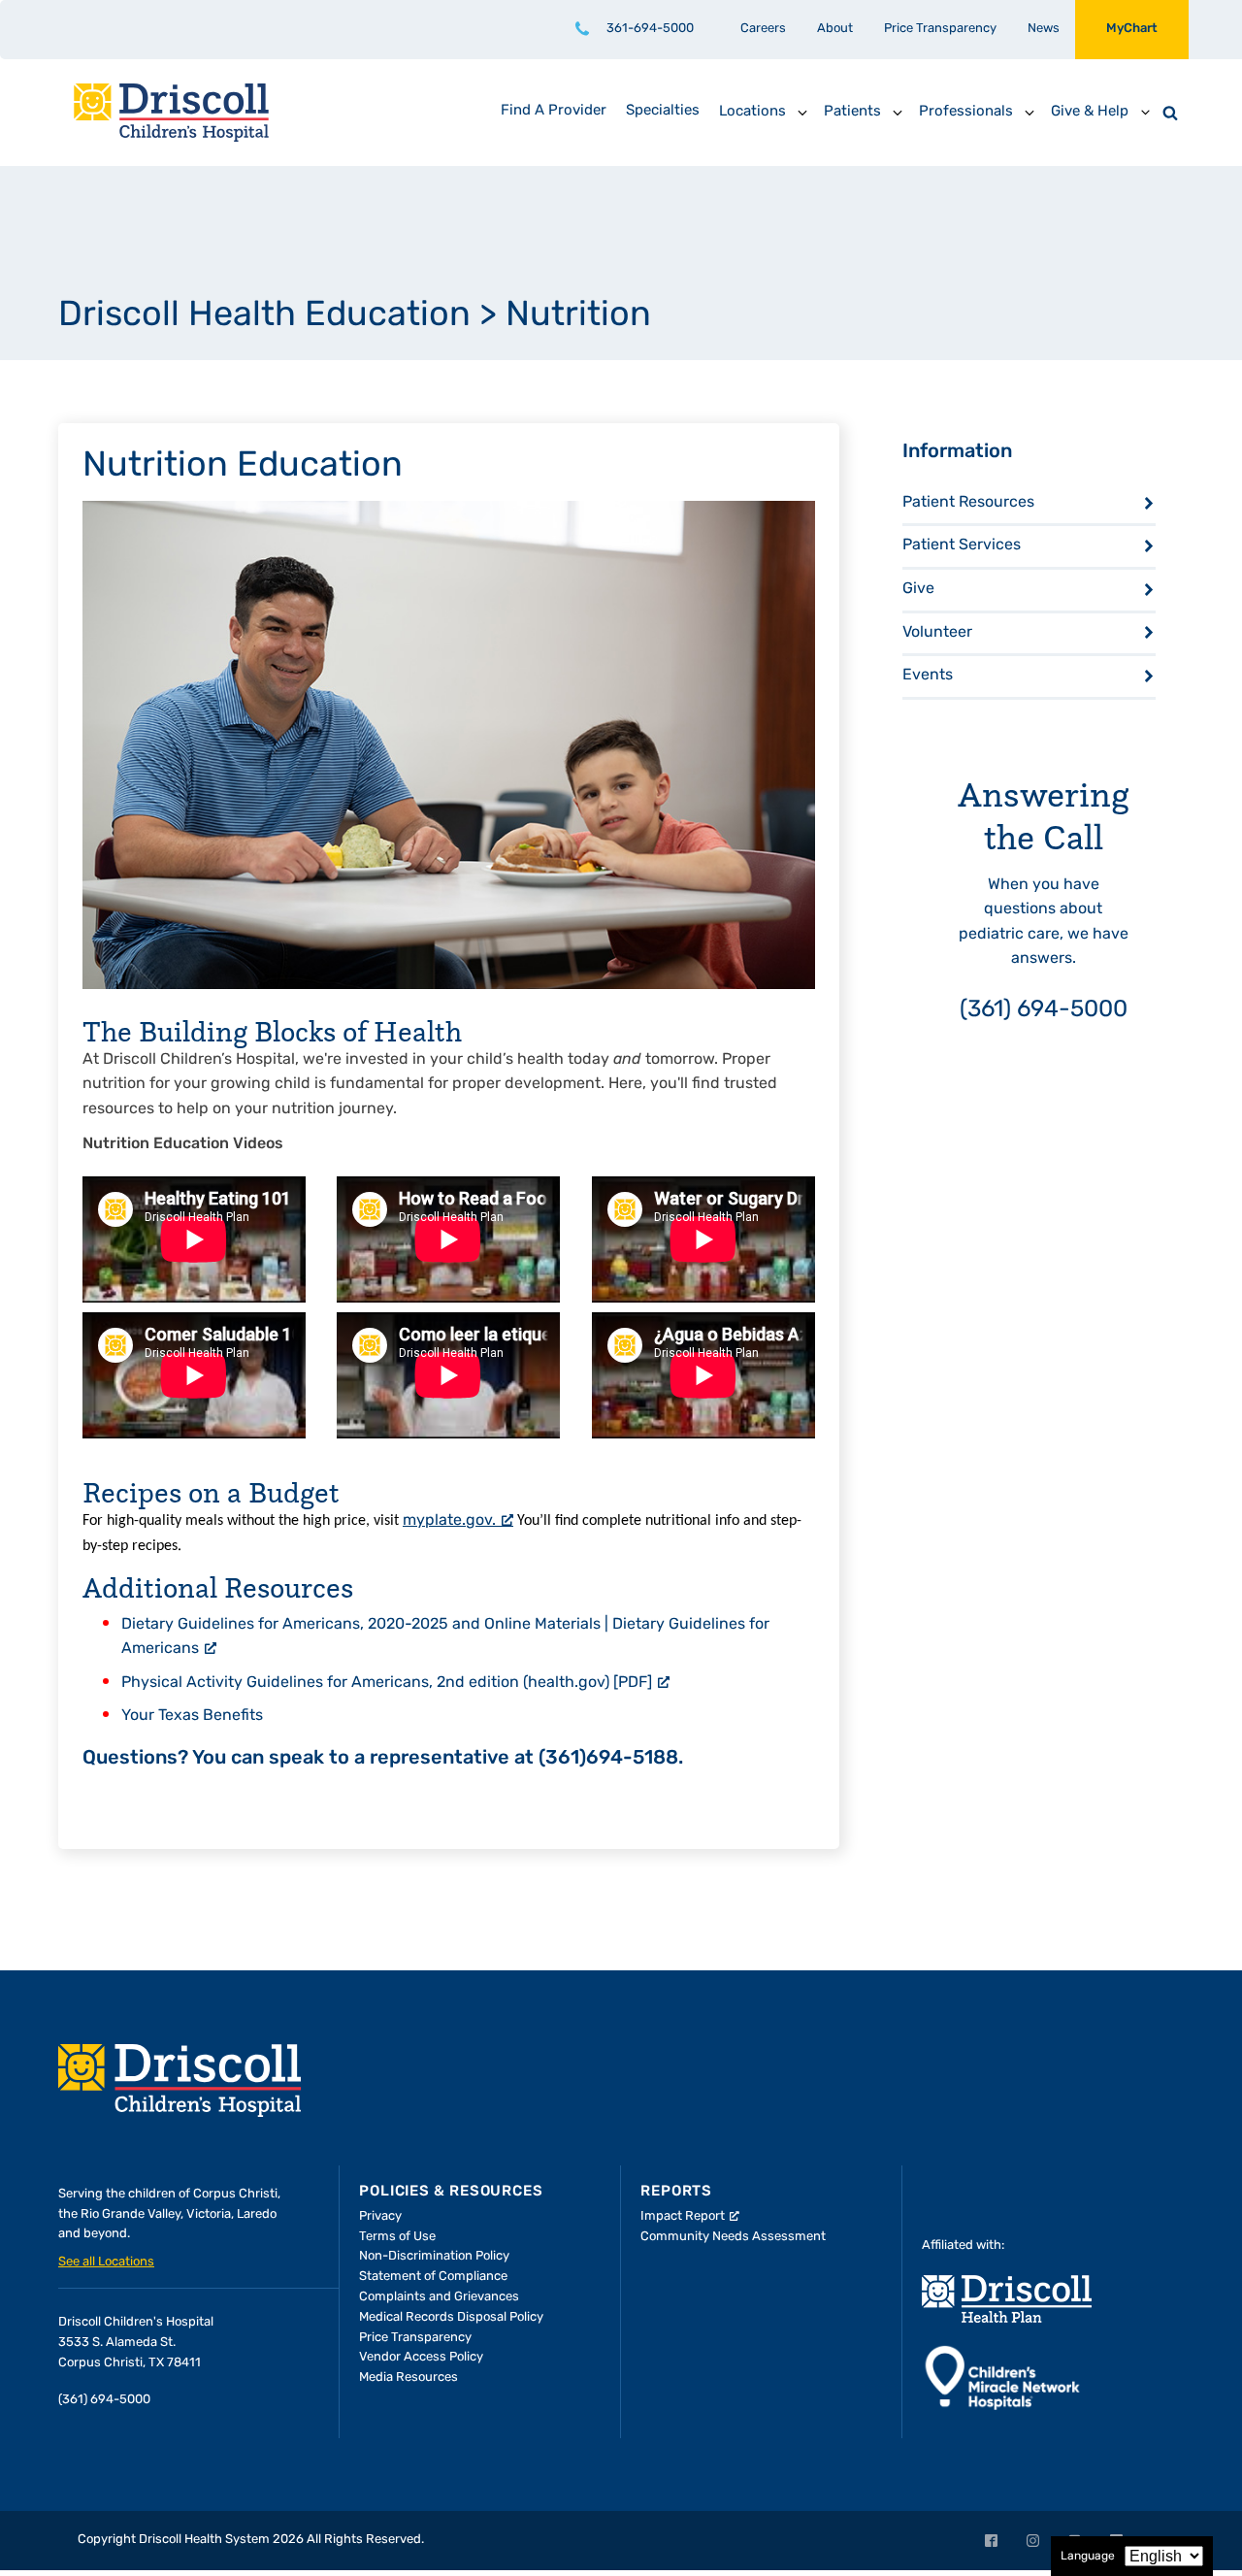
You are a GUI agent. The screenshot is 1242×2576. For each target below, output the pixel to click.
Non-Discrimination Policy (434, 2256)
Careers (763, 29)
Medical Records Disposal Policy (451, 2317)
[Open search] (1170, 113)
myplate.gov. (449, 1521)
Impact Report (683, 2216)
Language (1088, 2557)
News (1044, 29)
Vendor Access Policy (421, 2357)
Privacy (380, 2216)
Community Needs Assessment (733, 2237)
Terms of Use (397, 2237)
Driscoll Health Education (264, 316)
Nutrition (578, 316)
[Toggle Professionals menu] (1030, 113)
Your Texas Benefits (192, 1716)
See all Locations (106, 2262)
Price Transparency (940, 29)
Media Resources (409, 2378)
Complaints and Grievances (439, 2297)
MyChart (1132, 29)
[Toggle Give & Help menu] (1145, 113)
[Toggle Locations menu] (802, 113)
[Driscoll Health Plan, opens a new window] (1007, 2299)
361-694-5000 (650, 29)
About (835, 29)
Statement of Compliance (433, 2277)
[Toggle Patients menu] (898, 113)
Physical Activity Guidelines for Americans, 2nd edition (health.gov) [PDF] (387, 1683)
